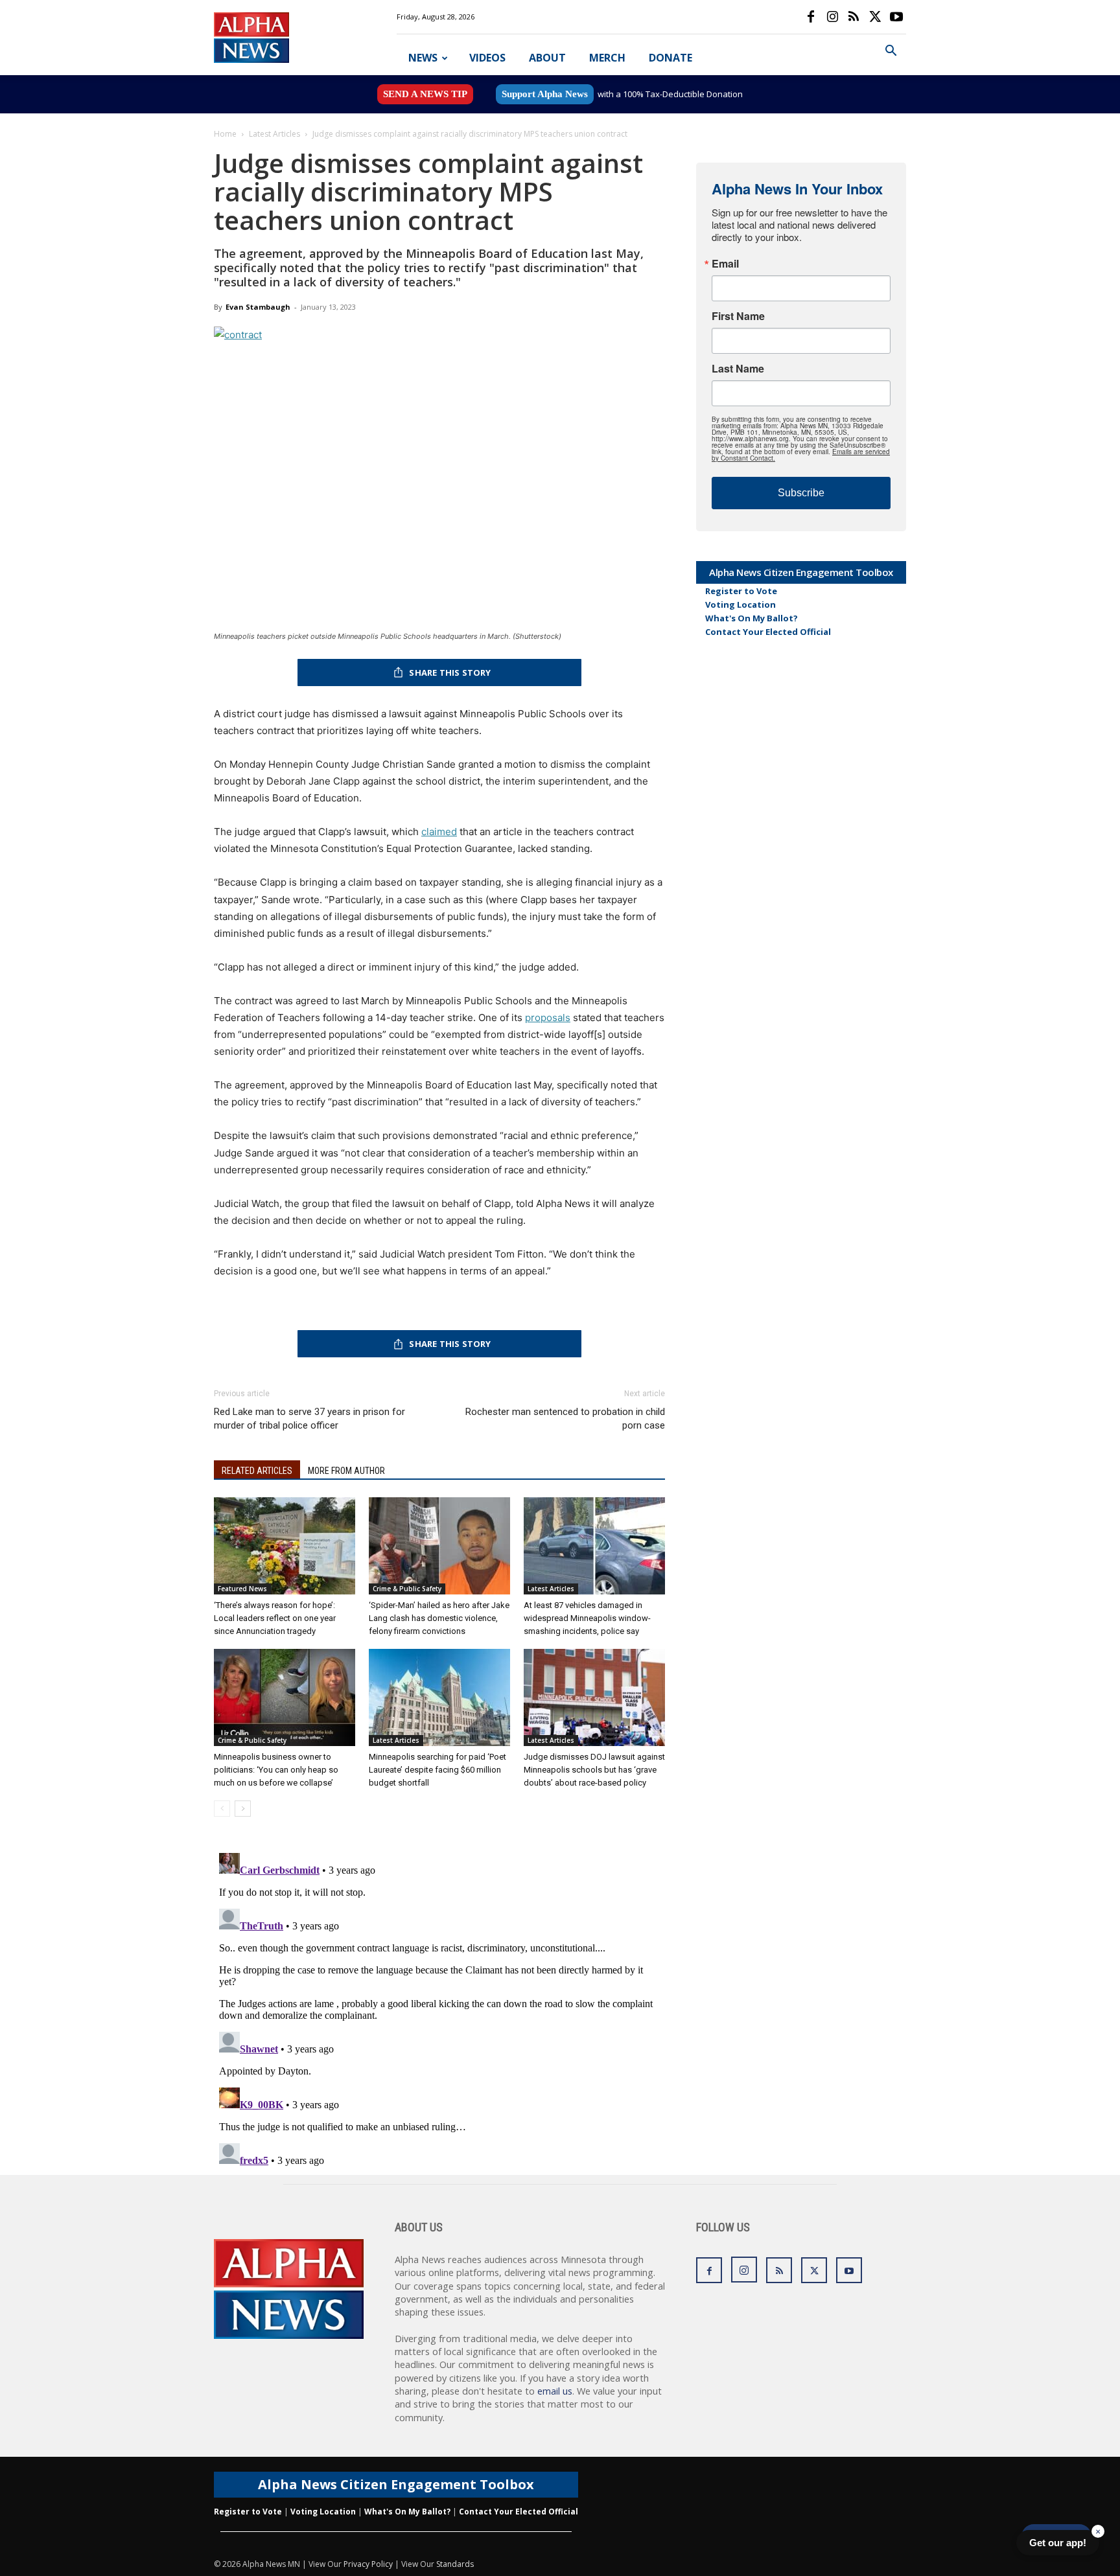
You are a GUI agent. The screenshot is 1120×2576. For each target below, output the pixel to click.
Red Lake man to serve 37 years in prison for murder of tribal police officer (309, 1419)
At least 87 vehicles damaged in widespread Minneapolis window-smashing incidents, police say (587, 1618)
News (423, 58)
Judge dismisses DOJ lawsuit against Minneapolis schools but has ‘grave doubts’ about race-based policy (594, 1770)
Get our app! (1058, 2543)
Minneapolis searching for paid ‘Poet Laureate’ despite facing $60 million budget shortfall (437, 1770)
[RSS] (854, 17)
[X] (875, 17)
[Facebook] (811, 17)
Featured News (242, 1589)
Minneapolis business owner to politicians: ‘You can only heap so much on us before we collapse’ (276, 1770)
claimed (439, 832)
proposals (548, 1018)
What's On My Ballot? (752, 618)
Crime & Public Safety (407, 1589)
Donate (671, 58)
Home (225, 134)
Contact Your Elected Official (768, 632)
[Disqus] (439, 2010)
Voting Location (741, 604)
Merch (607, 58)
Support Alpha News (545, 94)
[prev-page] (222, 1809)
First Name (738, 316)
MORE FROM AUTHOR (346, 1471)
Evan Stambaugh (258, 307)
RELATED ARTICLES (257, 1471)
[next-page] (243, 1809)
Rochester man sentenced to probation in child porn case (565, 1419)
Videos (487, 58)
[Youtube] (896, 17)
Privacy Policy (368, 2564)
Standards (455, 2564)
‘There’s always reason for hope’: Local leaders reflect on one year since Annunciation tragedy (275, 1618)
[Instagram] (832, 17)
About (547, 58)
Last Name (738, 369)
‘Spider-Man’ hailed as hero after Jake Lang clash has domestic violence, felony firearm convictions (439, 1618)
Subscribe (801, 493)
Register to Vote (741, 591)
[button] (891, 52)
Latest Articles (274, 134)
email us (555, 2391)
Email (725, 264)
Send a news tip (425, 94)
